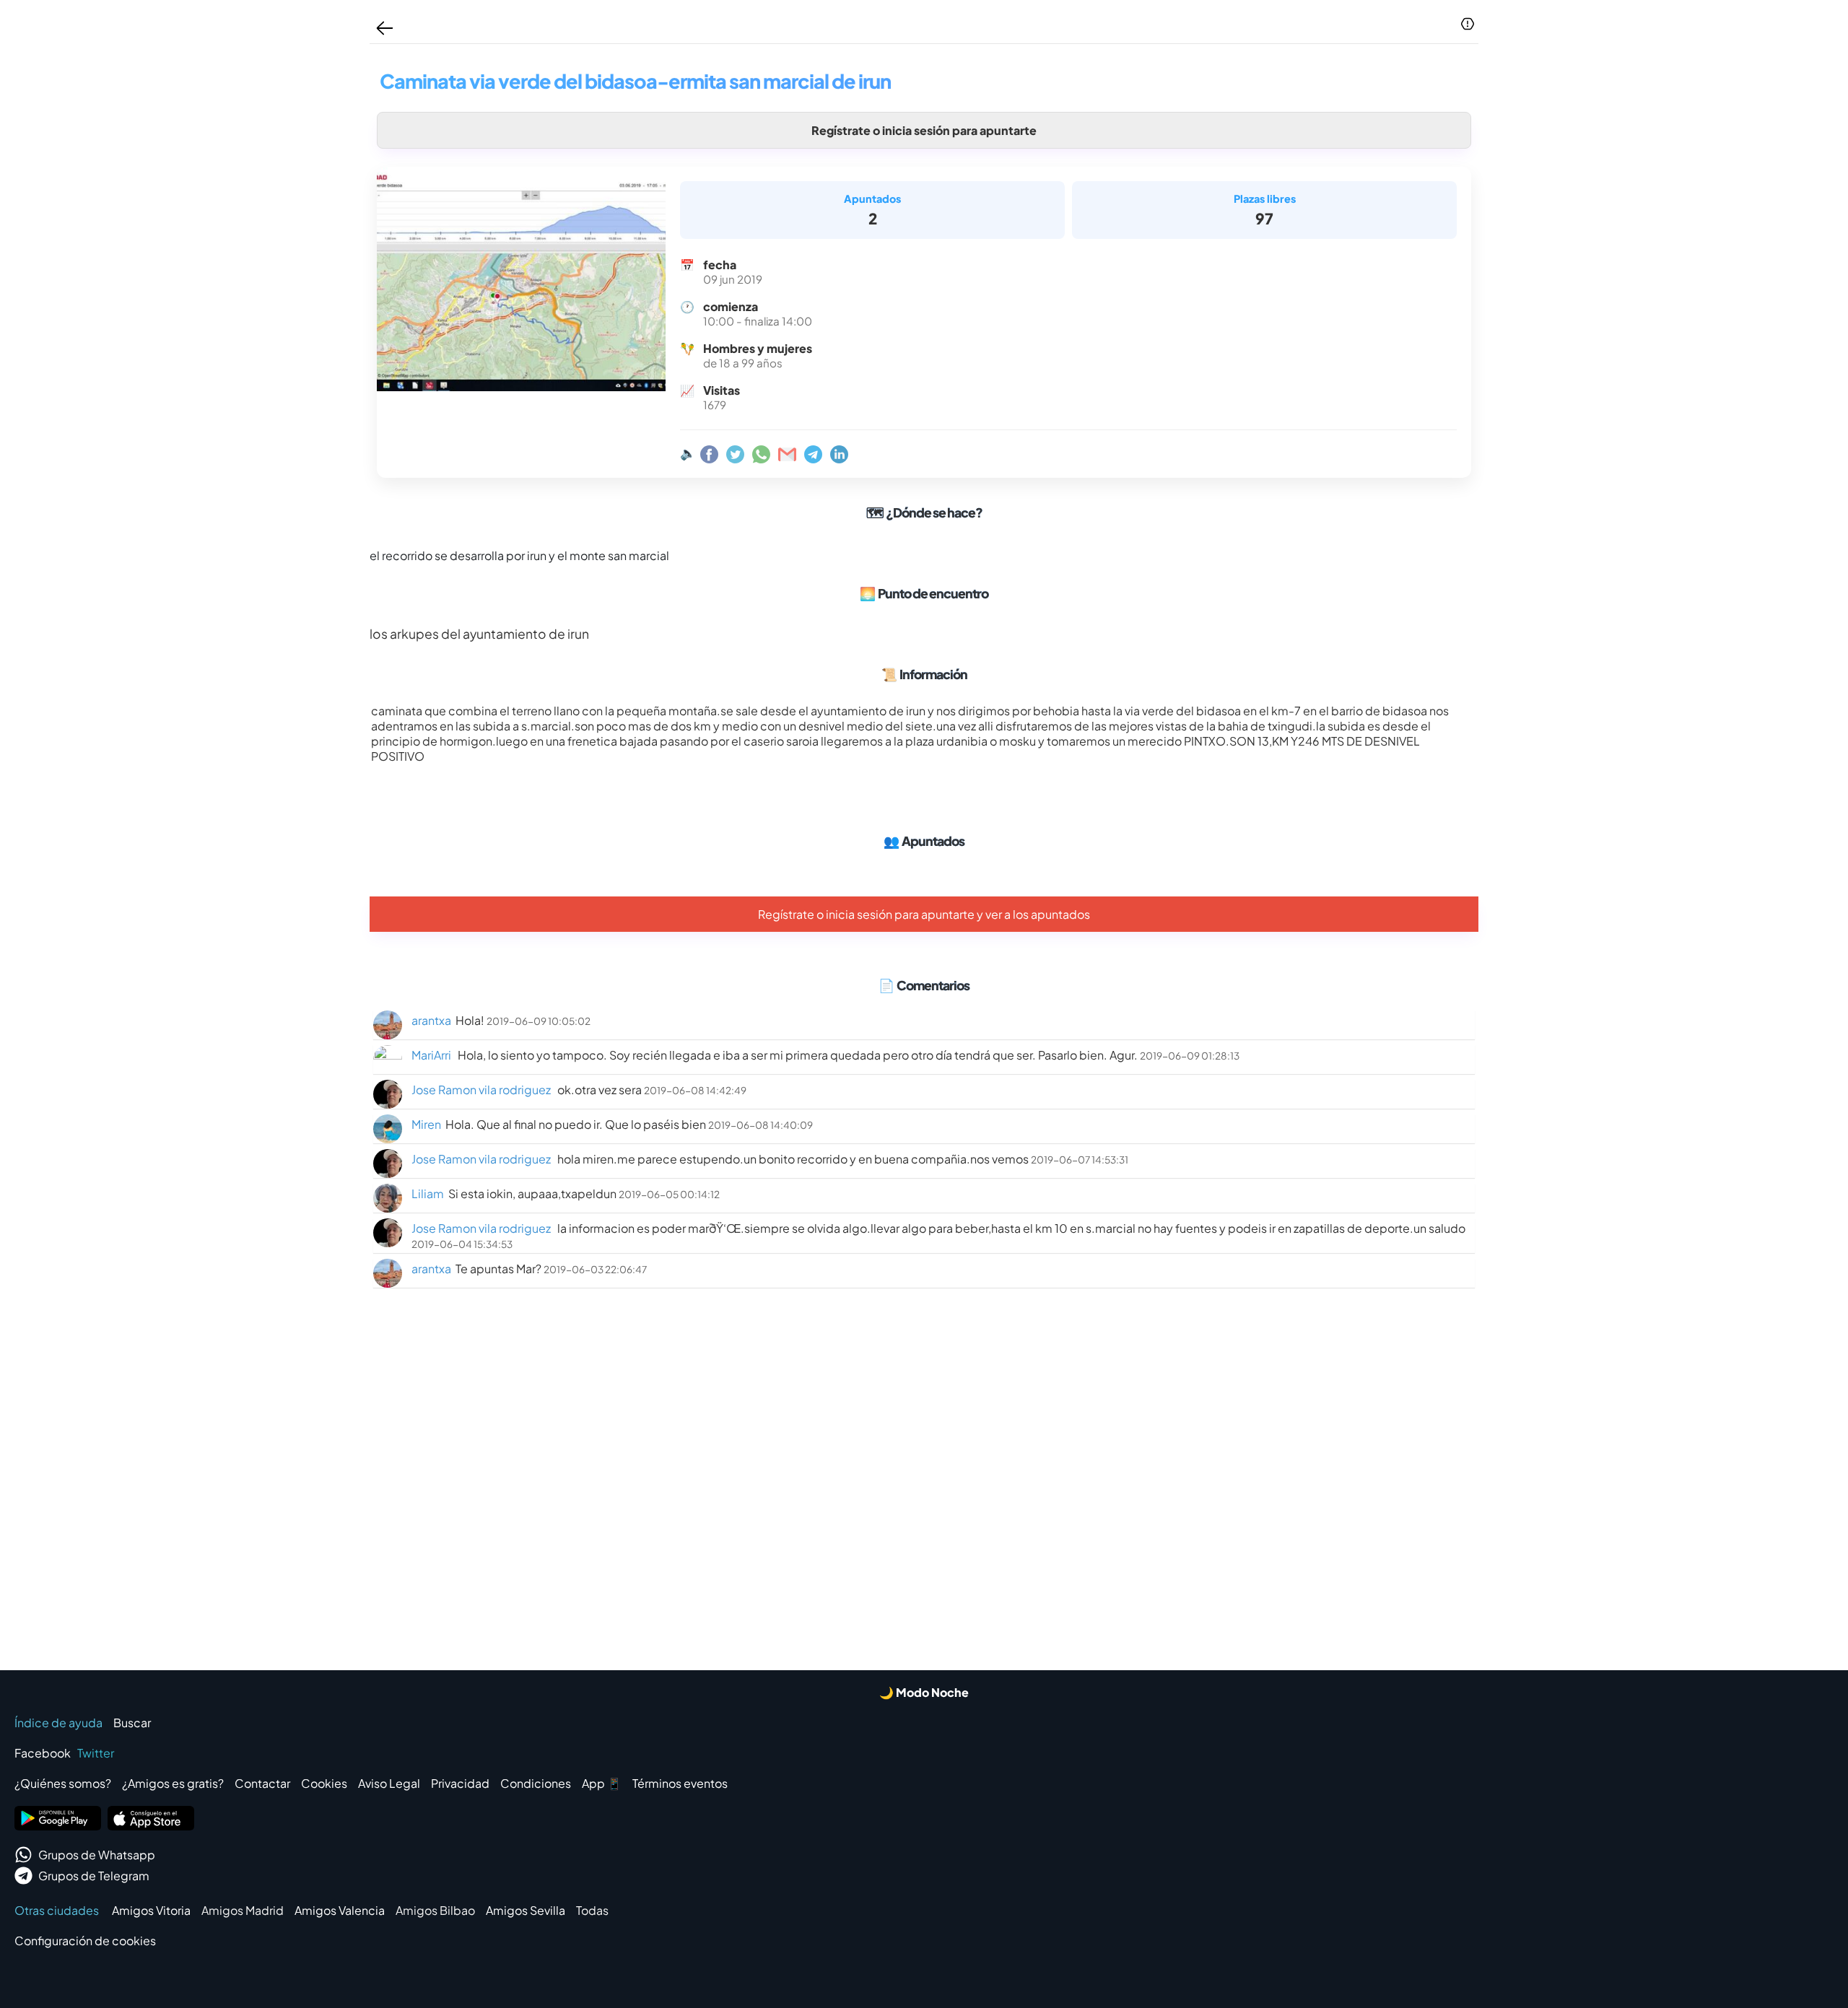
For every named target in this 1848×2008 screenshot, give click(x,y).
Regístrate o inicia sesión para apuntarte (924, 130)
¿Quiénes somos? (63, 1783)
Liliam (428, 1193)
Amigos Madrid (243, 1910)
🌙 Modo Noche (924, 1692)
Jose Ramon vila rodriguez (482, 1090)
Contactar (262, 1783)
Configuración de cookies (85, 1941)
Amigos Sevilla (526, 1910)
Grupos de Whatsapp (97, 1855)
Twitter (96, 1753)
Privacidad (460, 1783)
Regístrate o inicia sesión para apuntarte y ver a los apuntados (924, 914)
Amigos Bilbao (435, 1910)
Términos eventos (680, 1783)
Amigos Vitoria (151, 1910)
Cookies (324, 1783)
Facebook (43, 1753)
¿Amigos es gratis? (173, 1783)
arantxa (431, 1020)
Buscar (132, 1723)
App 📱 (602, 1783)
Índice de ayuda (58, 1723)
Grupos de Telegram (94, 1876)
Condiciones (536, 1783)
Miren (426, 1124)
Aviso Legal (389, 1783)
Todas (592, 1910)
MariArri (432, 1055)
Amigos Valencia (340, 1910)
